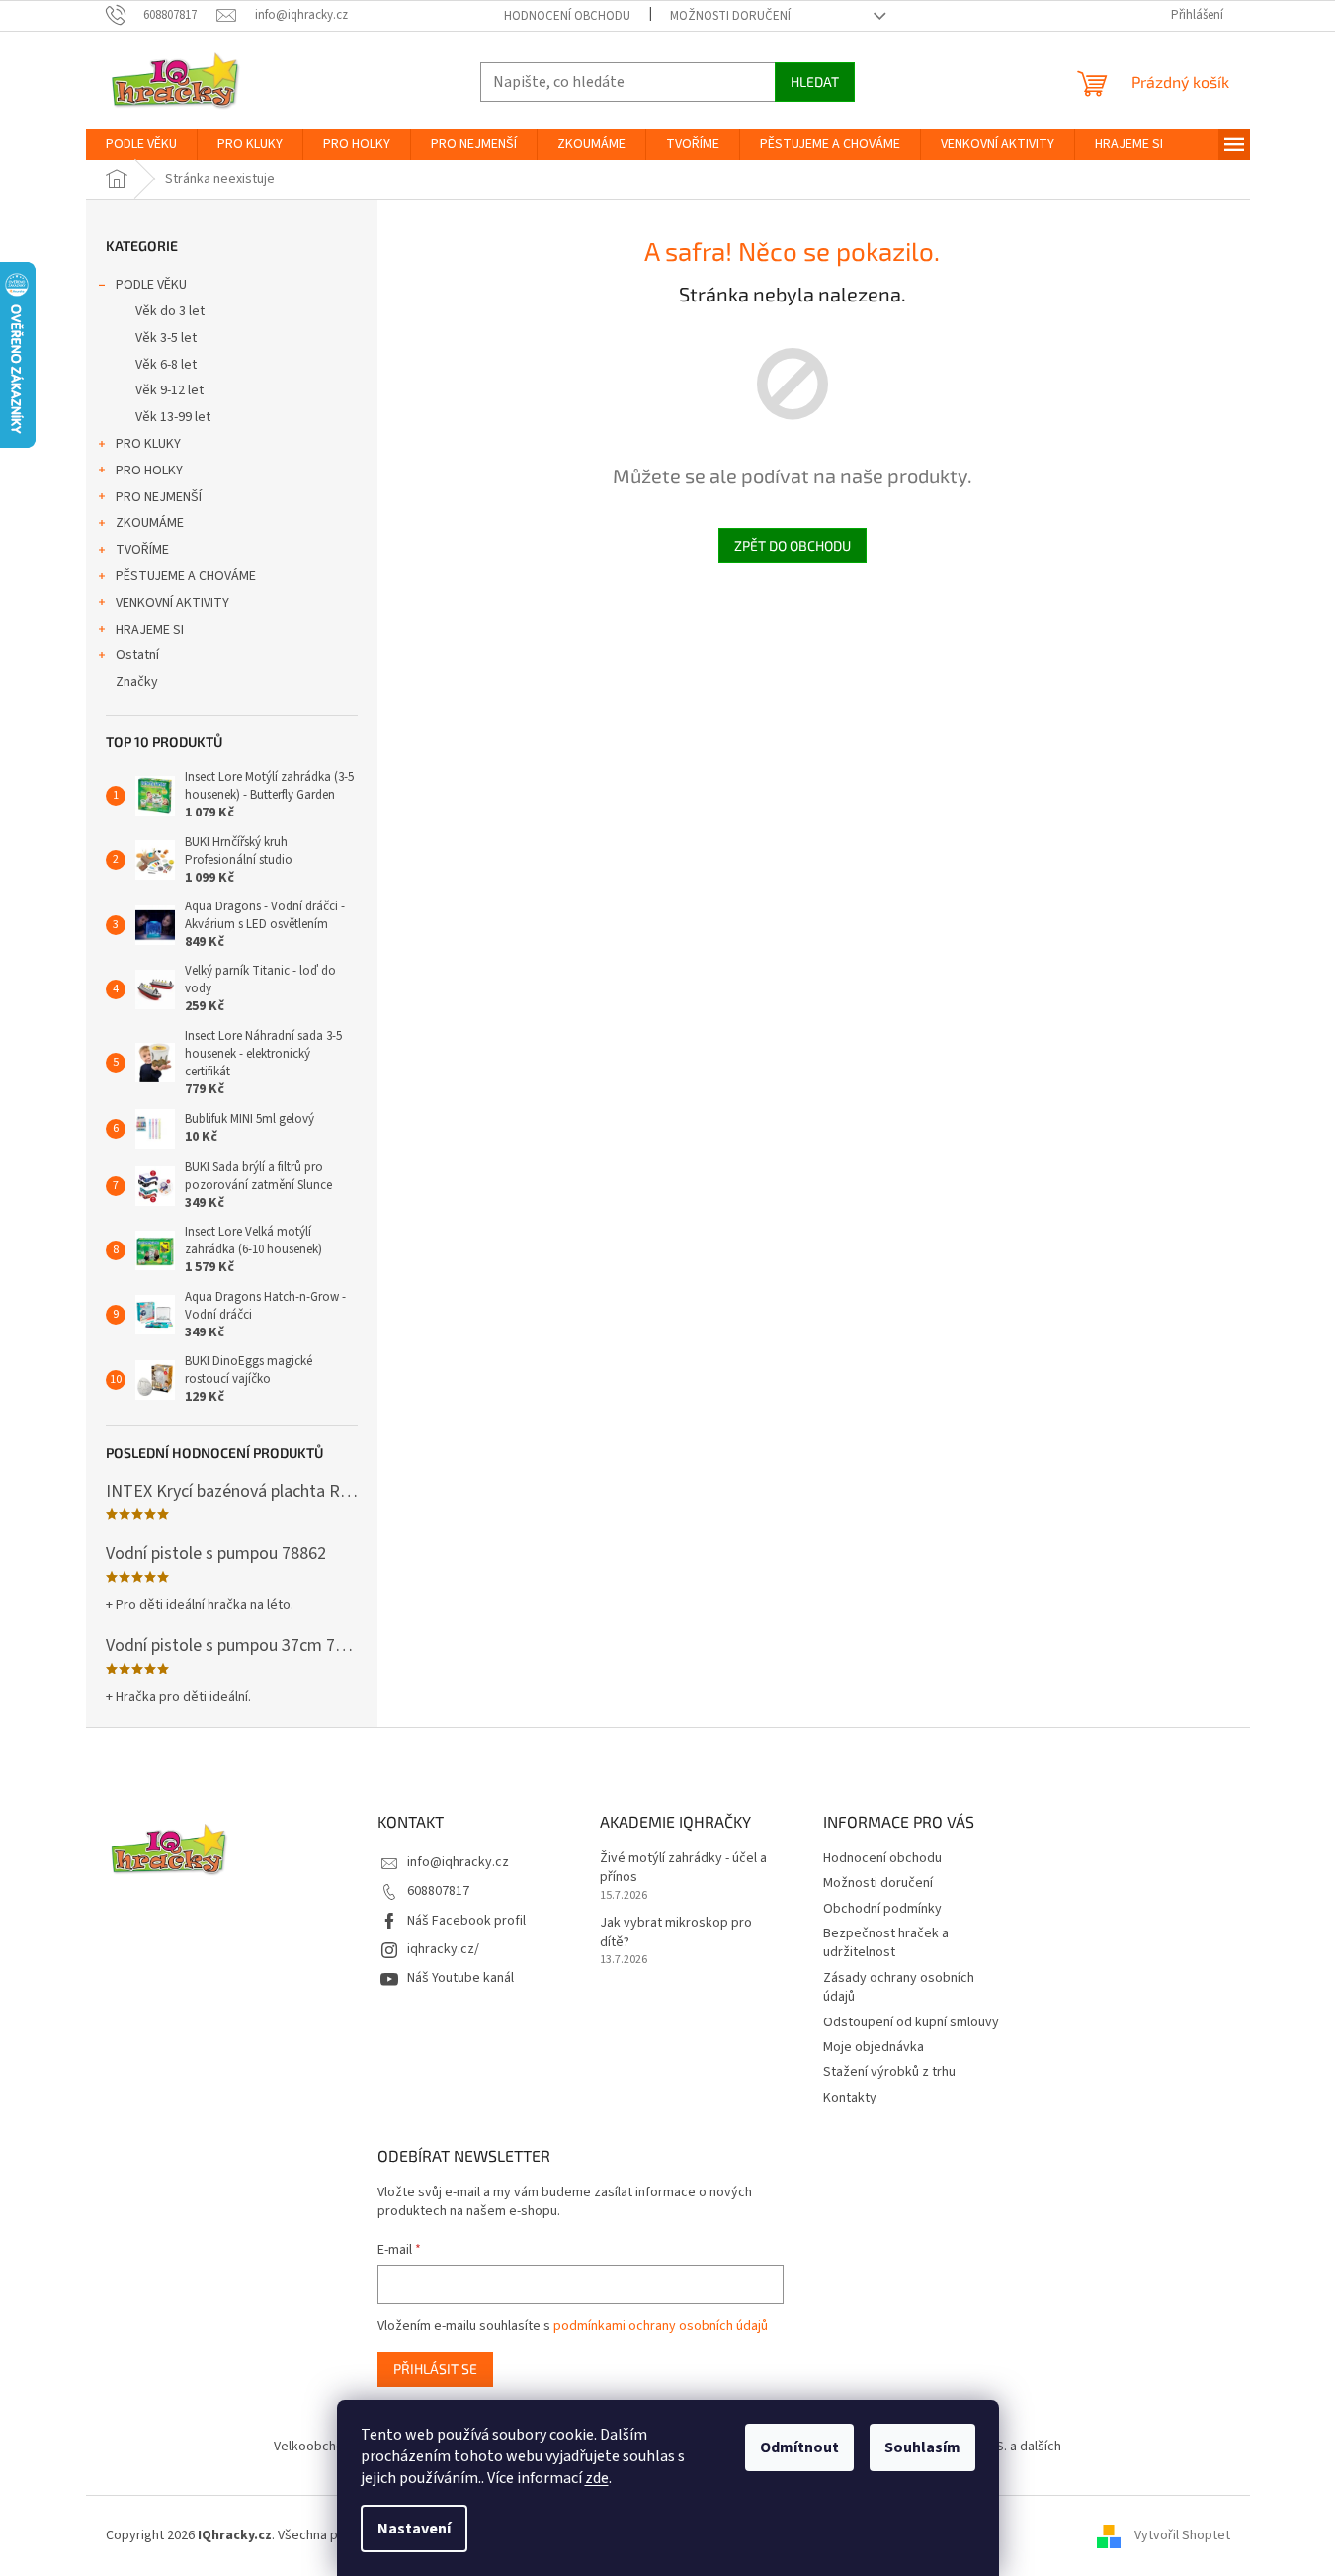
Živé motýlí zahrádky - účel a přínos (683, 1868)
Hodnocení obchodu (567, 16)
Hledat (815, 82)
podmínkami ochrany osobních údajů (661, 2326)
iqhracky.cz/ (443, 1949)
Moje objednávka (874, 2047)
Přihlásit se (435, 2369)
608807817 (438, 1891)
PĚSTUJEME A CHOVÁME (186, 576)
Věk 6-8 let (166, 365)
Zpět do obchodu (793, 545)
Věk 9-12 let (169, 390)
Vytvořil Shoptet (1182, 2535)
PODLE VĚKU (151, 285)
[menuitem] (141, 144)
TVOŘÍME (142, 550)
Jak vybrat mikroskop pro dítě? (676, 1932)
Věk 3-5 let (166, 338)
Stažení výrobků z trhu (889, 2072)
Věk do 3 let (170, 311)
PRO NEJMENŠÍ (159, 497)
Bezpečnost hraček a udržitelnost (886, 1943)
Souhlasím (922, 2447)
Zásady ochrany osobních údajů (899, 1987)
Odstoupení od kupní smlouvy (911, 2022)
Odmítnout (799, 2447)
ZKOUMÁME (150, 523)
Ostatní (137, 655)
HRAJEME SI (150, 630)
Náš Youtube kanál (460, 1978)
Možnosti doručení (730, 16)
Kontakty (850, 2098)
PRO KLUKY (148, 444)
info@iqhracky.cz (458, 1862)
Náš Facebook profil (466, 1921)
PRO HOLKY (149, 471)
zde (597, 2478)
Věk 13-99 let (173, 417)
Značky (137, 682)
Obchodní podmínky (882, 1909)
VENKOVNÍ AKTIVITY (172, 603)
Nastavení (414, 2529)
